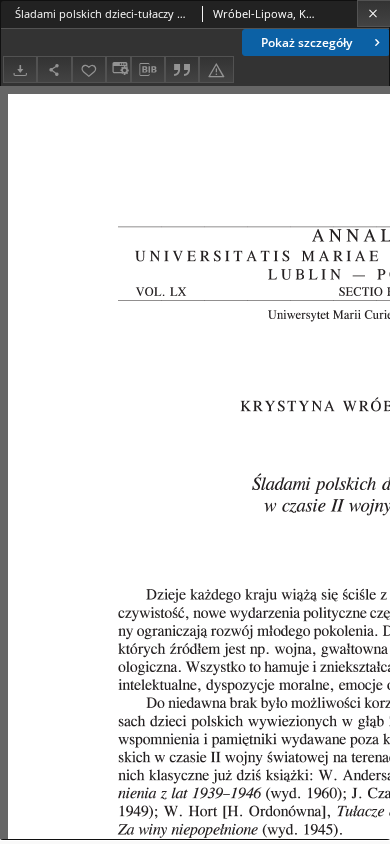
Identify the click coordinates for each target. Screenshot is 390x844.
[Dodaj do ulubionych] (89, 69)
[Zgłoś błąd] (216, 69)
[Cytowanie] (182, 69)
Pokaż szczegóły (306, 42)
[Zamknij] (373, 13)
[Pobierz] (20, 69)
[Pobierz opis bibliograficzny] (148, 70)
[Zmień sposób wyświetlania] (118, 69)
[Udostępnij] (54, 69)
